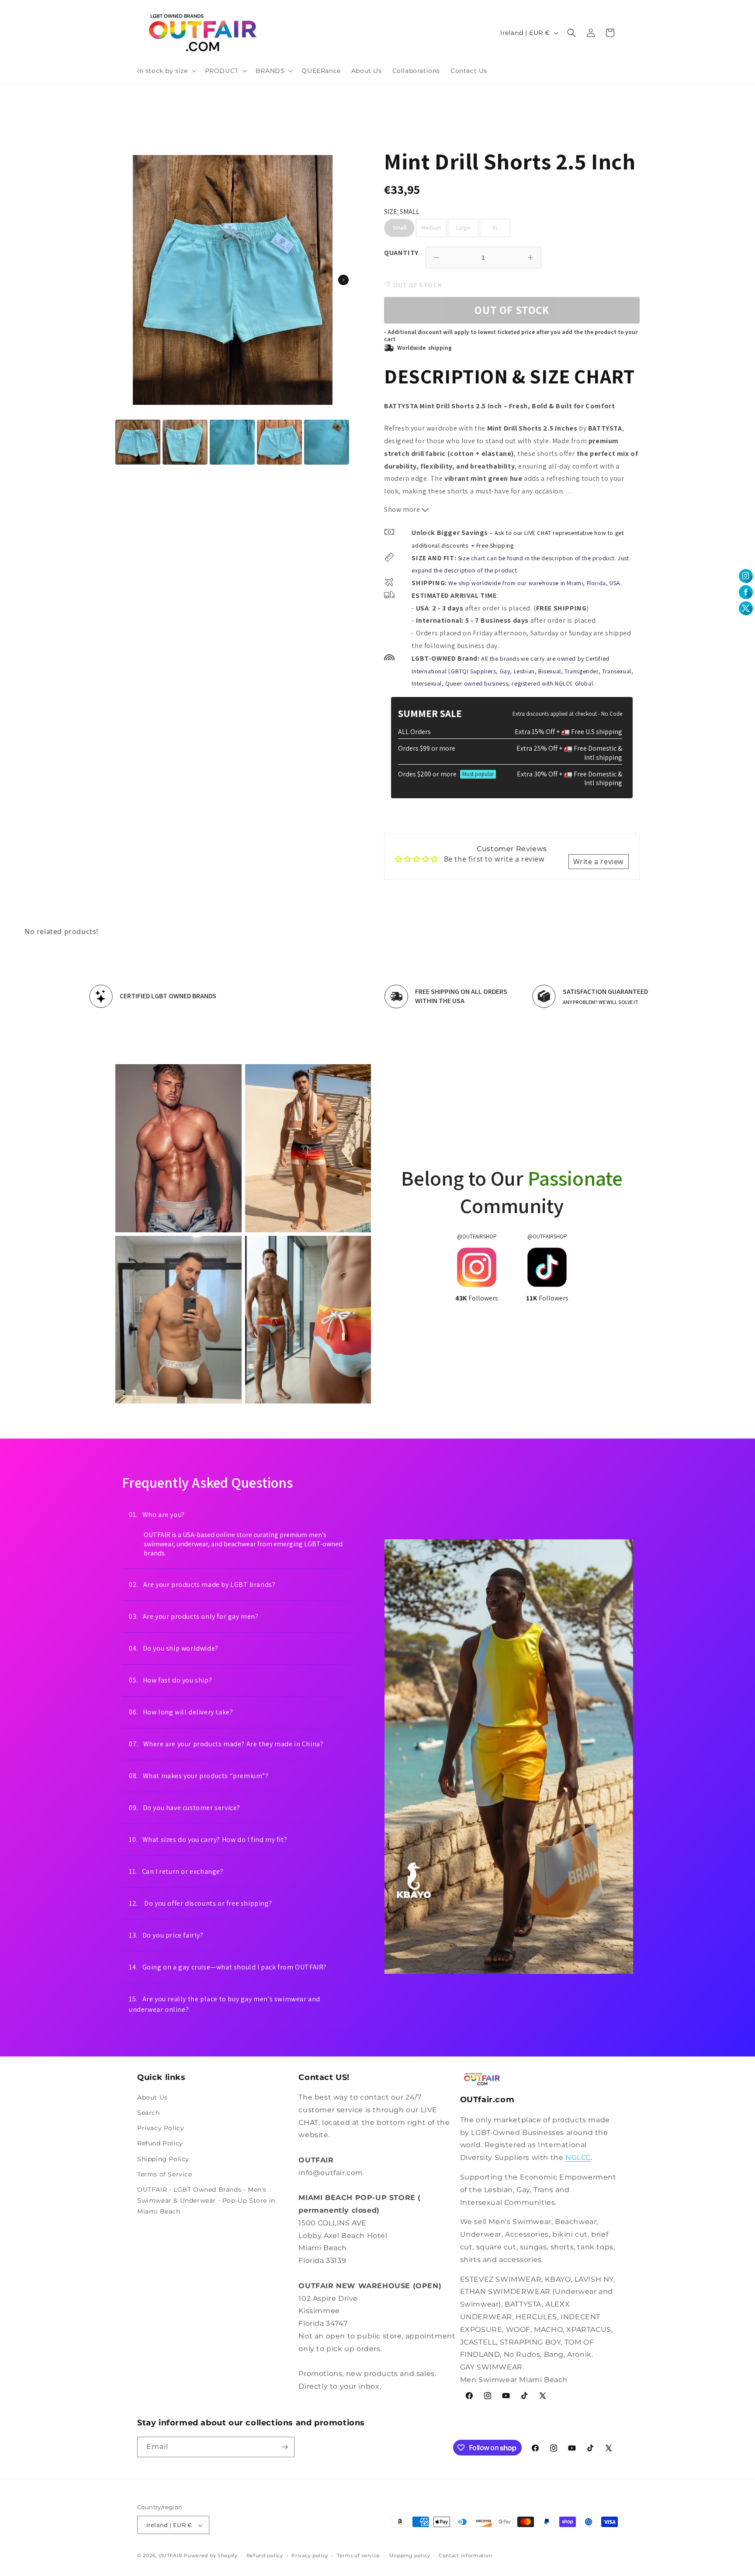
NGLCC (578, 2157)
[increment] (530, 258)
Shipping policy (410, 2555)
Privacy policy (310, 2555)
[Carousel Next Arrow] (343, 280)
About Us (152, 2097)
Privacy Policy (161, 2128)
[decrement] (436, 258)
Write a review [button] (599, 862)
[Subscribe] (284, 2447)
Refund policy (265, 2555)
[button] (166, 71)
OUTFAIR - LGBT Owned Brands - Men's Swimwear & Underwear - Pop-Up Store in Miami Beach (206, 2200)
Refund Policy (160, 2144)
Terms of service (358, 2555)
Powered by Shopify (211, 2556)
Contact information (465, 2555)
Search (149, 2113)
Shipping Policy (163, 2159)
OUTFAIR (171, 2556)
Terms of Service (165, 2174)
